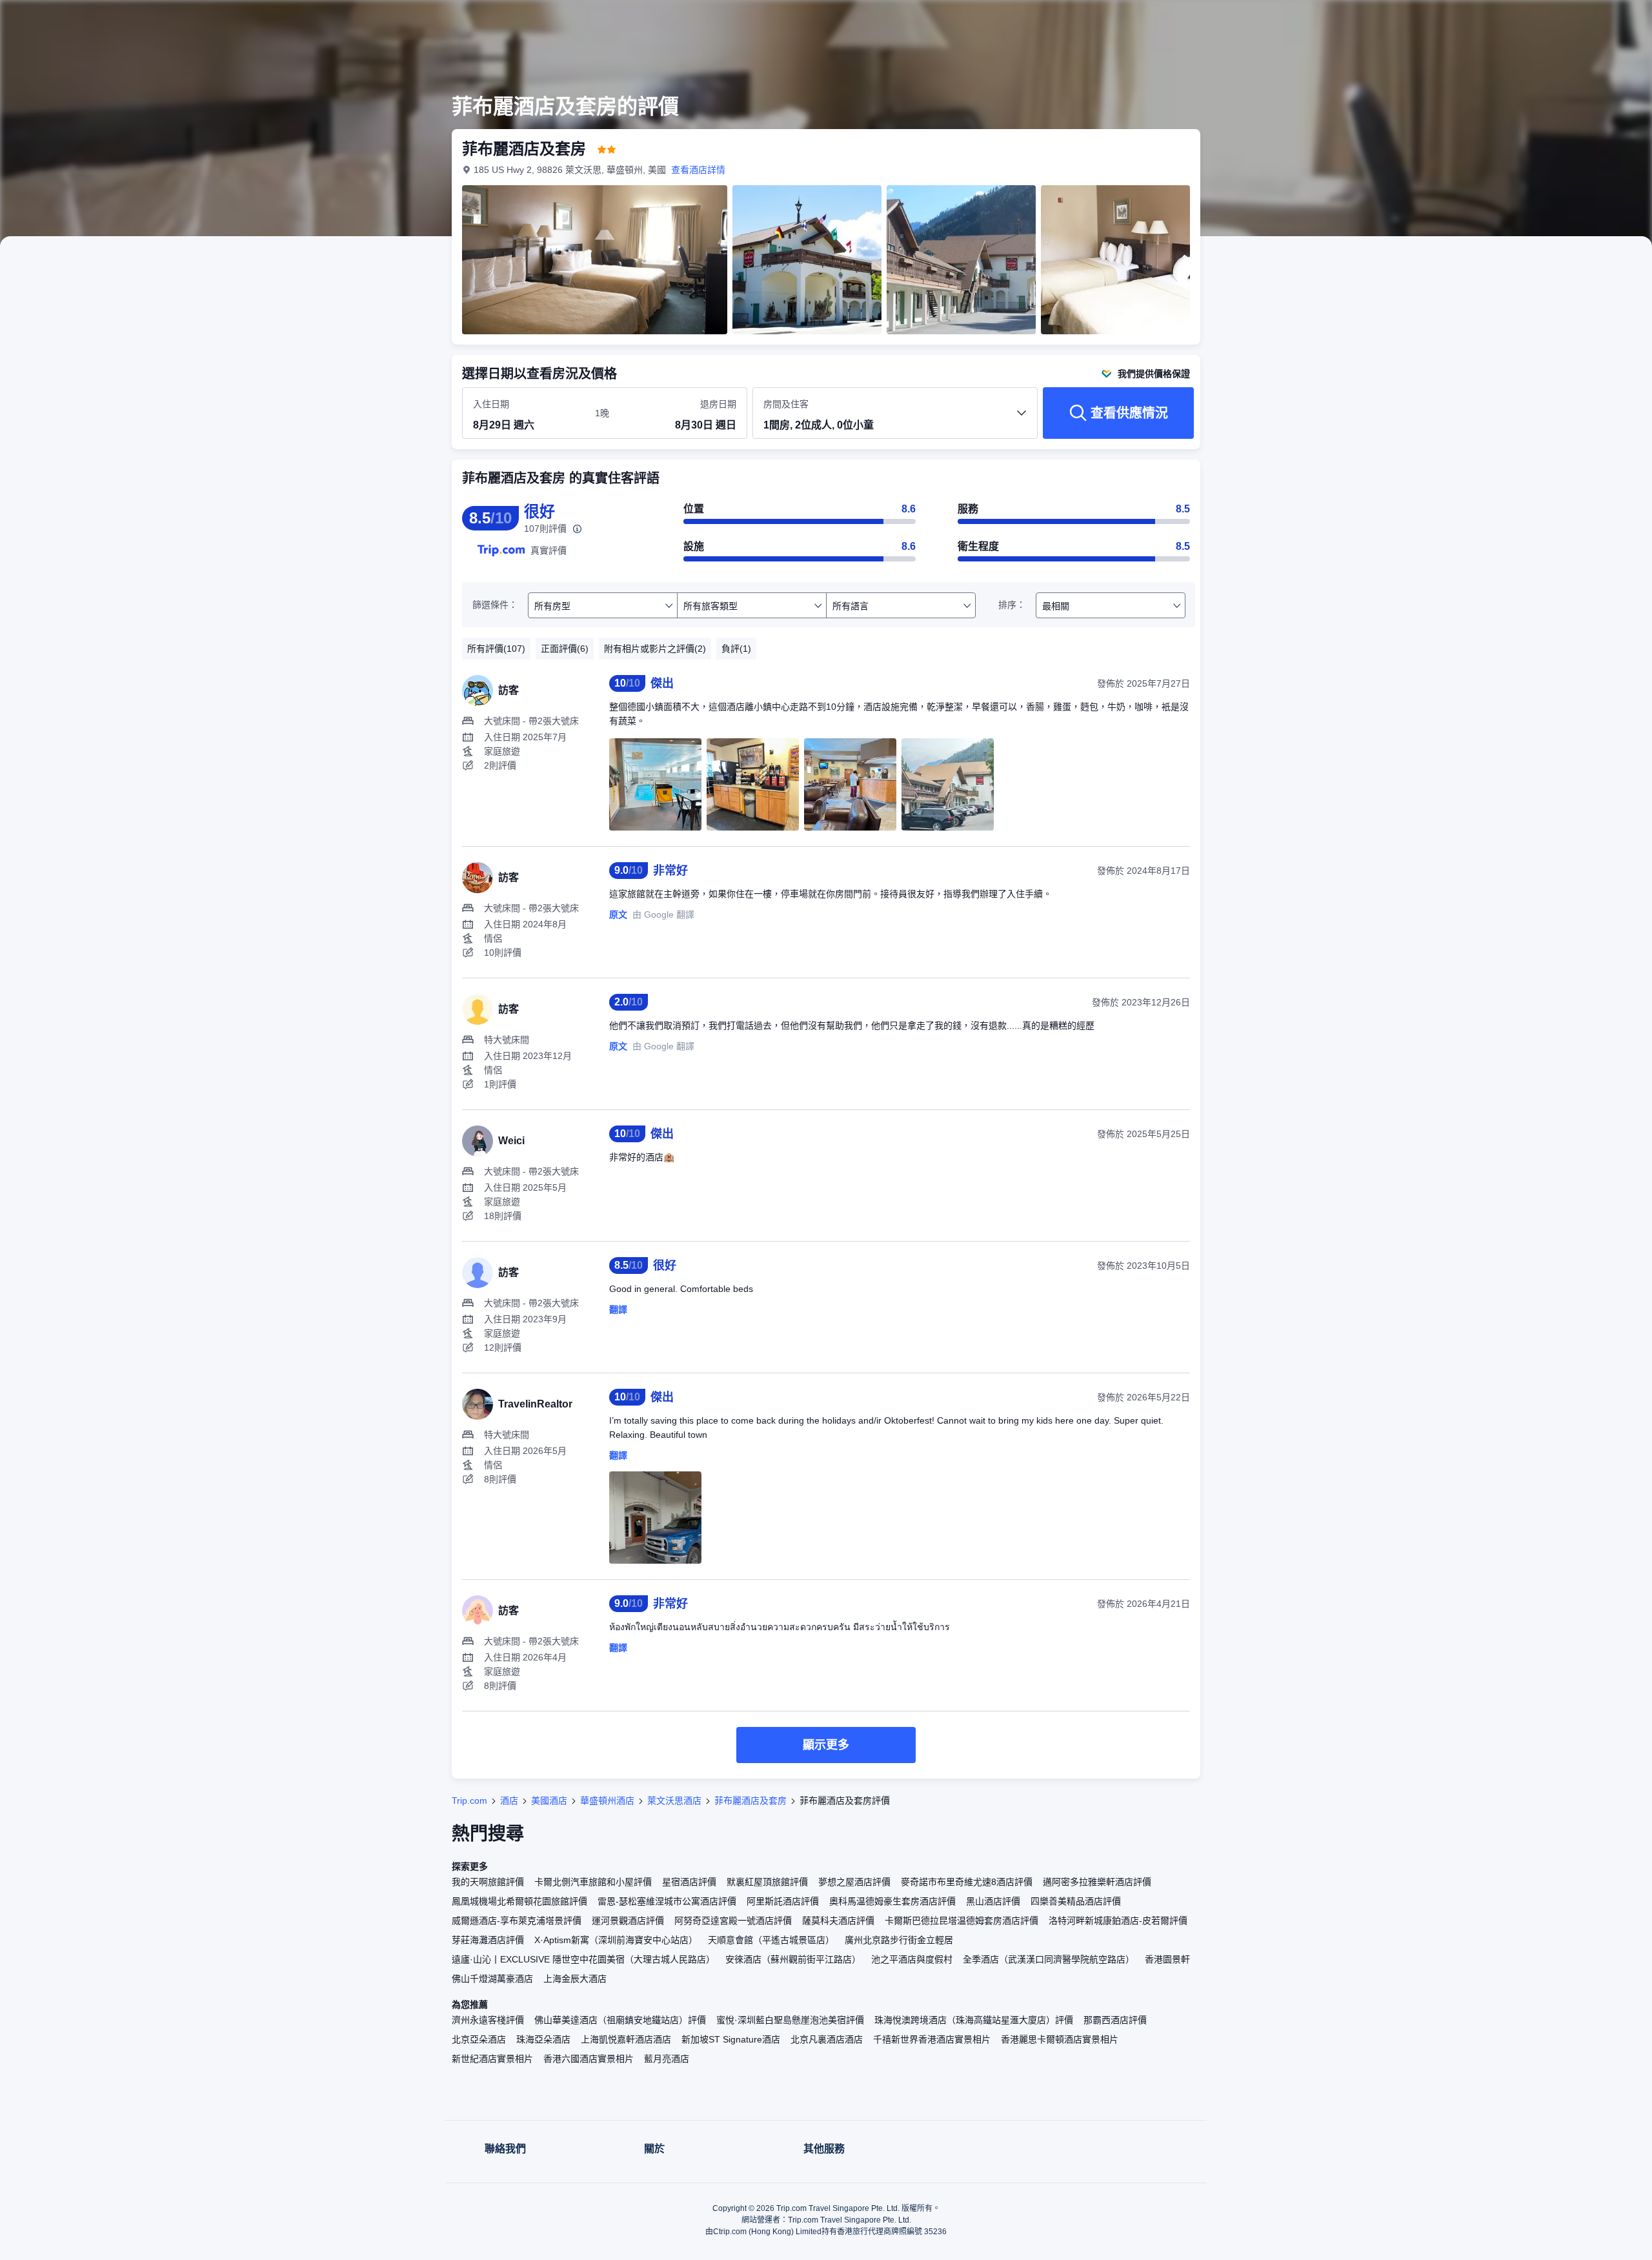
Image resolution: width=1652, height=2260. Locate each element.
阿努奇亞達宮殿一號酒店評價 (733, 1921)
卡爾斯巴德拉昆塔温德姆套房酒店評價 (962, 1921)
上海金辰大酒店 (575, 1979)
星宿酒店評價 (689, 1882)
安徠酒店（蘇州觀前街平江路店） (793, 1959)
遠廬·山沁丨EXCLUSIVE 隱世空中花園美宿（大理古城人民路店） (583, 1959)
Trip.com (469, 1801)
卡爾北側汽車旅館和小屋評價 (593, 1882)
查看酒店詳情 (698, 170)
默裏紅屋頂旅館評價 (767, 1882)
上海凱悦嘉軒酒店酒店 (626, 2039)
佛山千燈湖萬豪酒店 (492, 1979)
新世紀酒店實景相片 (492, 2059)
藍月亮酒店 (667, 2059)
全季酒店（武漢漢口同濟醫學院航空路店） (1049, 1959)
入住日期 (491, 404)
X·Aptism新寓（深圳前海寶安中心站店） (616, 1940)
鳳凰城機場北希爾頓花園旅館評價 (519, 1901)
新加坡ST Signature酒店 (731, 2039)
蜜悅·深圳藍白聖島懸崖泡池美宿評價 (790, 2020)
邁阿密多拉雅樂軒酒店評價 (1097, 1882)
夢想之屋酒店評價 (854, 1882)
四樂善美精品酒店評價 (1076, 1901)
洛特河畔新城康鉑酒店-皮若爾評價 (1118, 1921)
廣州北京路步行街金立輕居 (899, 1940)
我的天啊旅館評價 (488, 1882)
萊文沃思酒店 (674, 1801)
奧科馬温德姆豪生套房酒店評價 (892, 1901)
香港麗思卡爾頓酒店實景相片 (1060, 2039)
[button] (1380, 21)
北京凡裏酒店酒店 (827, 2039)
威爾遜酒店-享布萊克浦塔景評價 (517, 1921)
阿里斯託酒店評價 (783, 1901)
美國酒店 (549, 1801)
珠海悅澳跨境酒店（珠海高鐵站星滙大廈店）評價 (974, 2020)
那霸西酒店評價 (1115, 2020)
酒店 (509, 1801)
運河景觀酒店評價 (628, 1921)
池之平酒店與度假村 (912, 1959)
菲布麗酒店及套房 (750, 1801)
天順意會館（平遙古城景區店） (771, 1940)
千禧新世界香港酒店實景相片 (932, 2039)
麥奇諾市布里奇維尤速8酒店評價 (967, 1882)
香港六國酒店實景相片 (589, 2059)
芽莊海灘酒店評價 (488, 1940)
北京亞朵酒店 (479, 2039)
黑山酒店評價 (993, 1901)
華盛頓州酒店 (607, 1801)
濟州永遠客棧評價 (488, 2020)
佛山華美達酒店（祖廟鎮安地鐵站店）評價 (620, 2020)
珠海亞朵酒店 (543, 2039)
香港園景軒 (1167, 1959)
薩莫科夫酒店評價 (838, 1921)
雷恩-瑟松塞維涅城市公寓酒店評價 (667, 1901)
